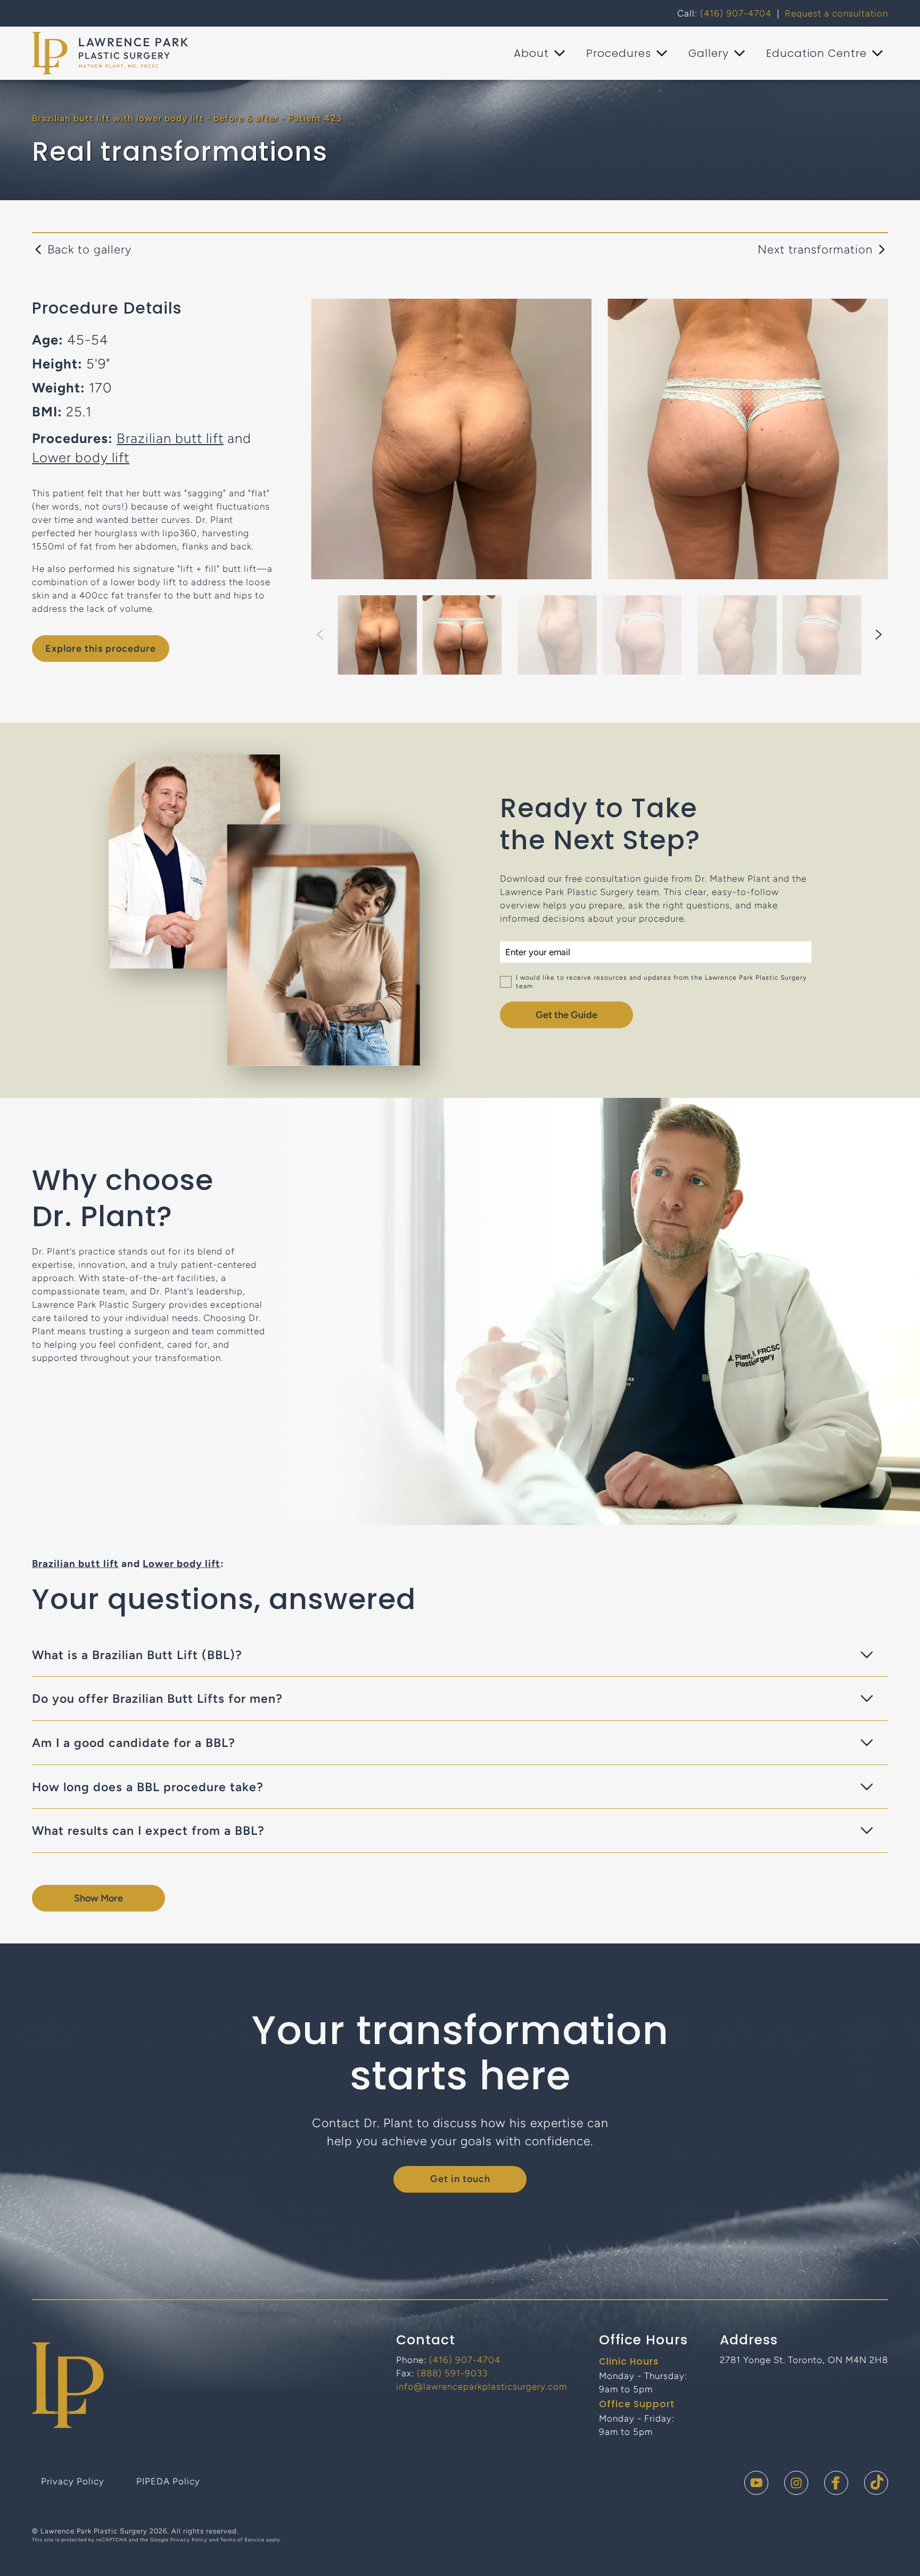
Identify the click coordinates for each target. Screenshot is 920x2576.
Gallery (709, 53)
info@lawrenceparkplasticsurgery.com (482, 2386)
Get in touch (460, 2179)
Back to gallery (89, 249)
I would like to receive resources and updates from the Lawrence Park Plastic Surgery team (661, 982)
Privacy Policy (73, 2481)
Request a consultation (836, 13)
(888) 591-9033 (452, 2373)
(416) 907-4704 (736, 13)
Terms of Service (243, 2540)
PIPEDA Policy (168, 2481)
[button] (879, 635)
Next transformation (815, 249)
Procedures (619, 53)
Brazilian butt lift (170, 438)
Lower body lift (81, 457)
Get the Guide (566, 1015)
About (531, 53)
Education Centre (816, 53)
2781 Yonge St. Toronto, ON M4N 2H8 (804, 2360)
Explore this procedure (101, 649)
